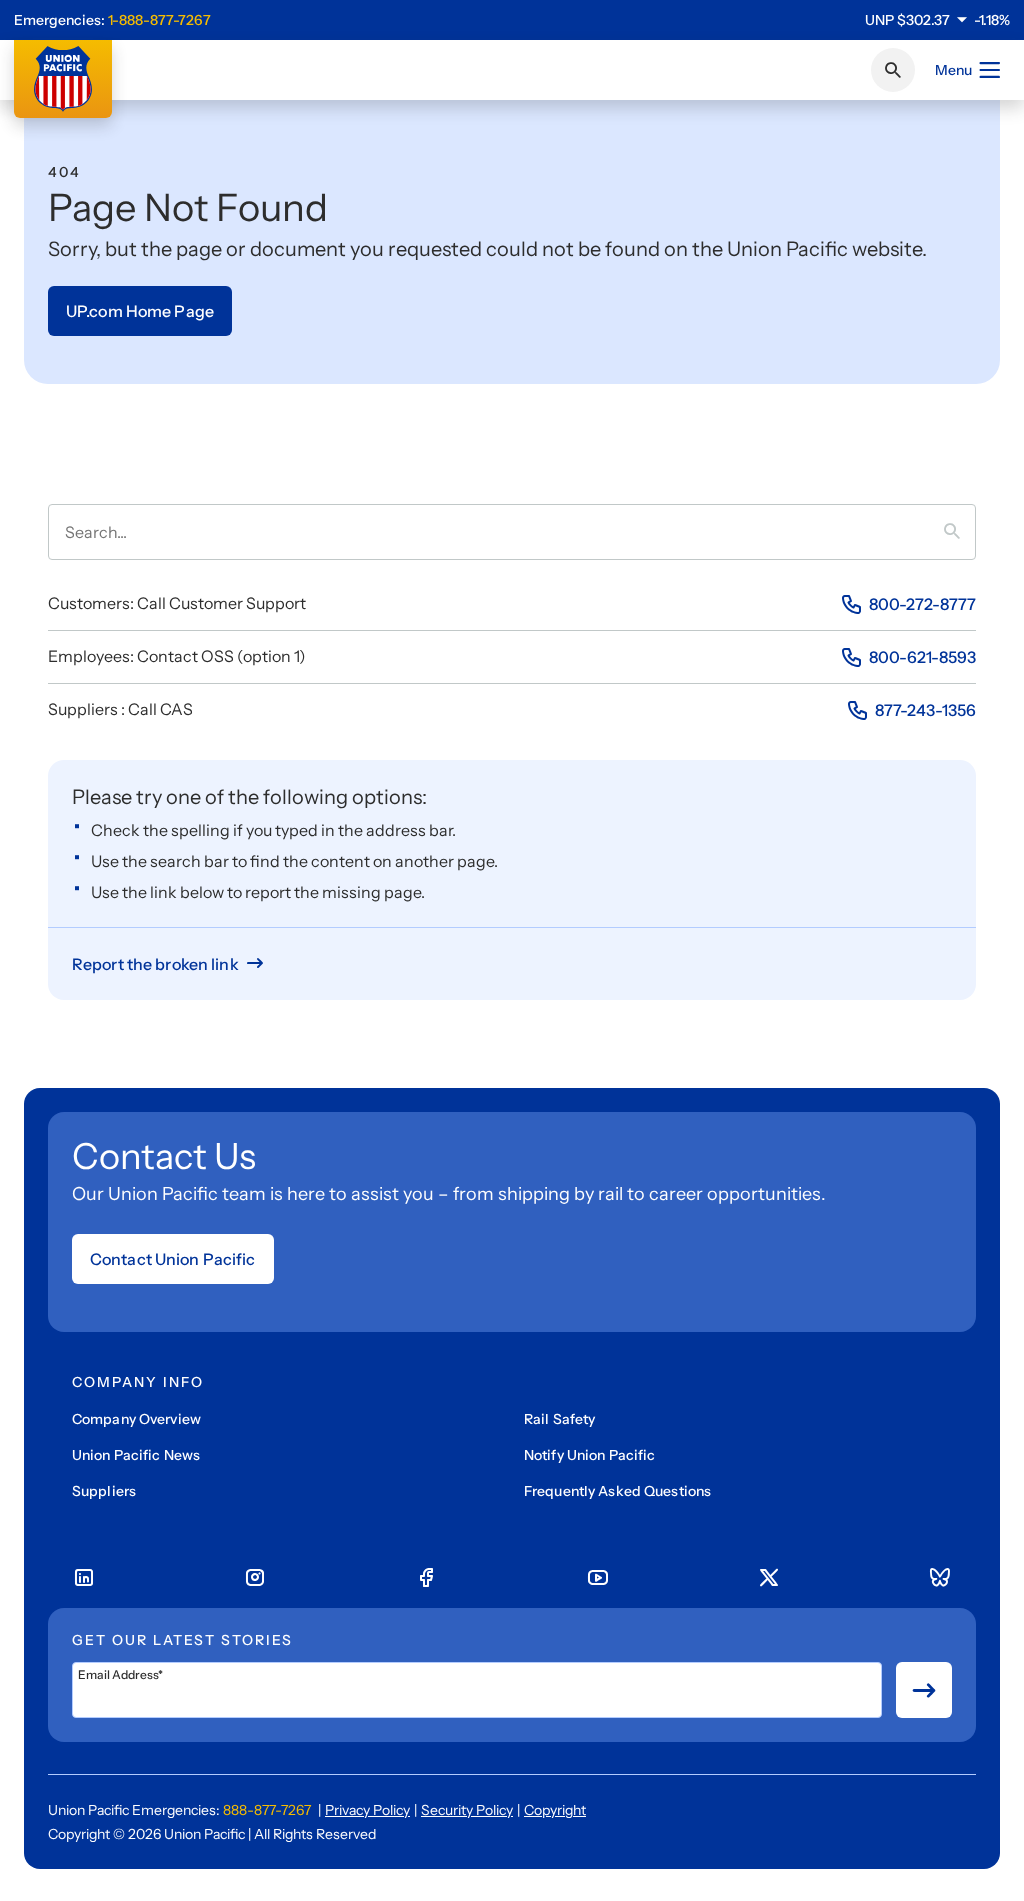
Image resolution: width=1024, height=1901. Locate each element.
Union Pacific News (136, 1455)
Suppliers (104, 1491)
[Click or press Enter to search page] (893, 70)
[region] (937, 20)
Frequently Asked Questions (617, 1491)
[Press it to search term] (960, 532)
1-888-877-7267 (159, 20)
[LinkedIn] (84, 1578)
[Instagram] (255, 1578)
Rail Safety (559, 1419)
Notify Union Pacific (589, 1455)
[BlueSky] (940, 1578)
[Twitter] (769, 1578)
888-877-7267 (267, 1810)
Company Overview (136, 1419)
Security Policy (467, 1810)
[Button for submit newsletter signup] (924, 1690)
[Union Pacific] (63, 79)
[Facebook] (426, 1578)
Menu (953, 70)
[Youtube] (598, 1578)
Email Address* (120, 1675)
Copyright (555, 1810)
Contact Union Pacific (173, 1259)
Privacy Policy (367, 1810)
